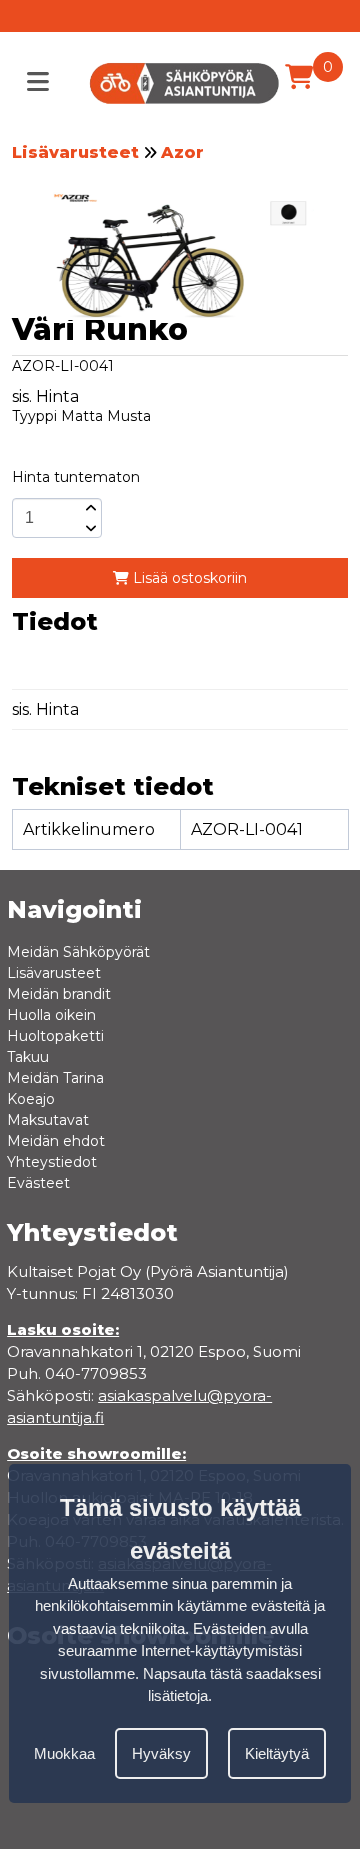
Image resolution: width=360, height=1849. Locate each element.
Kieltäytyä (277, 1753)
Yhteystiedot (52, 1162)
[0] (299, 77)
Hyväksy (161, 1753)
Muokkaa (64, 1753)
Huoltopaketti (55, 1036)
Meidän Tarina (55, 1078)
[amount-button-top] (89, 508)
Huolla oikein (51, 1015)
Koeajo (31, 1099)
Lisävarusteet (75, 152)
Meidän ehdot (56, 1141)
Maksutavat (48, 1120)
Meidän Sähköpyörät (78, 952)
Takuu (28, 1057)
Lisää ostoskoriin (188, 578)
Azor (182, 152)
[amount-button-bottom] (89, 528)
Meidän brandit (59, 994)
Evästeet (38, 1183)
